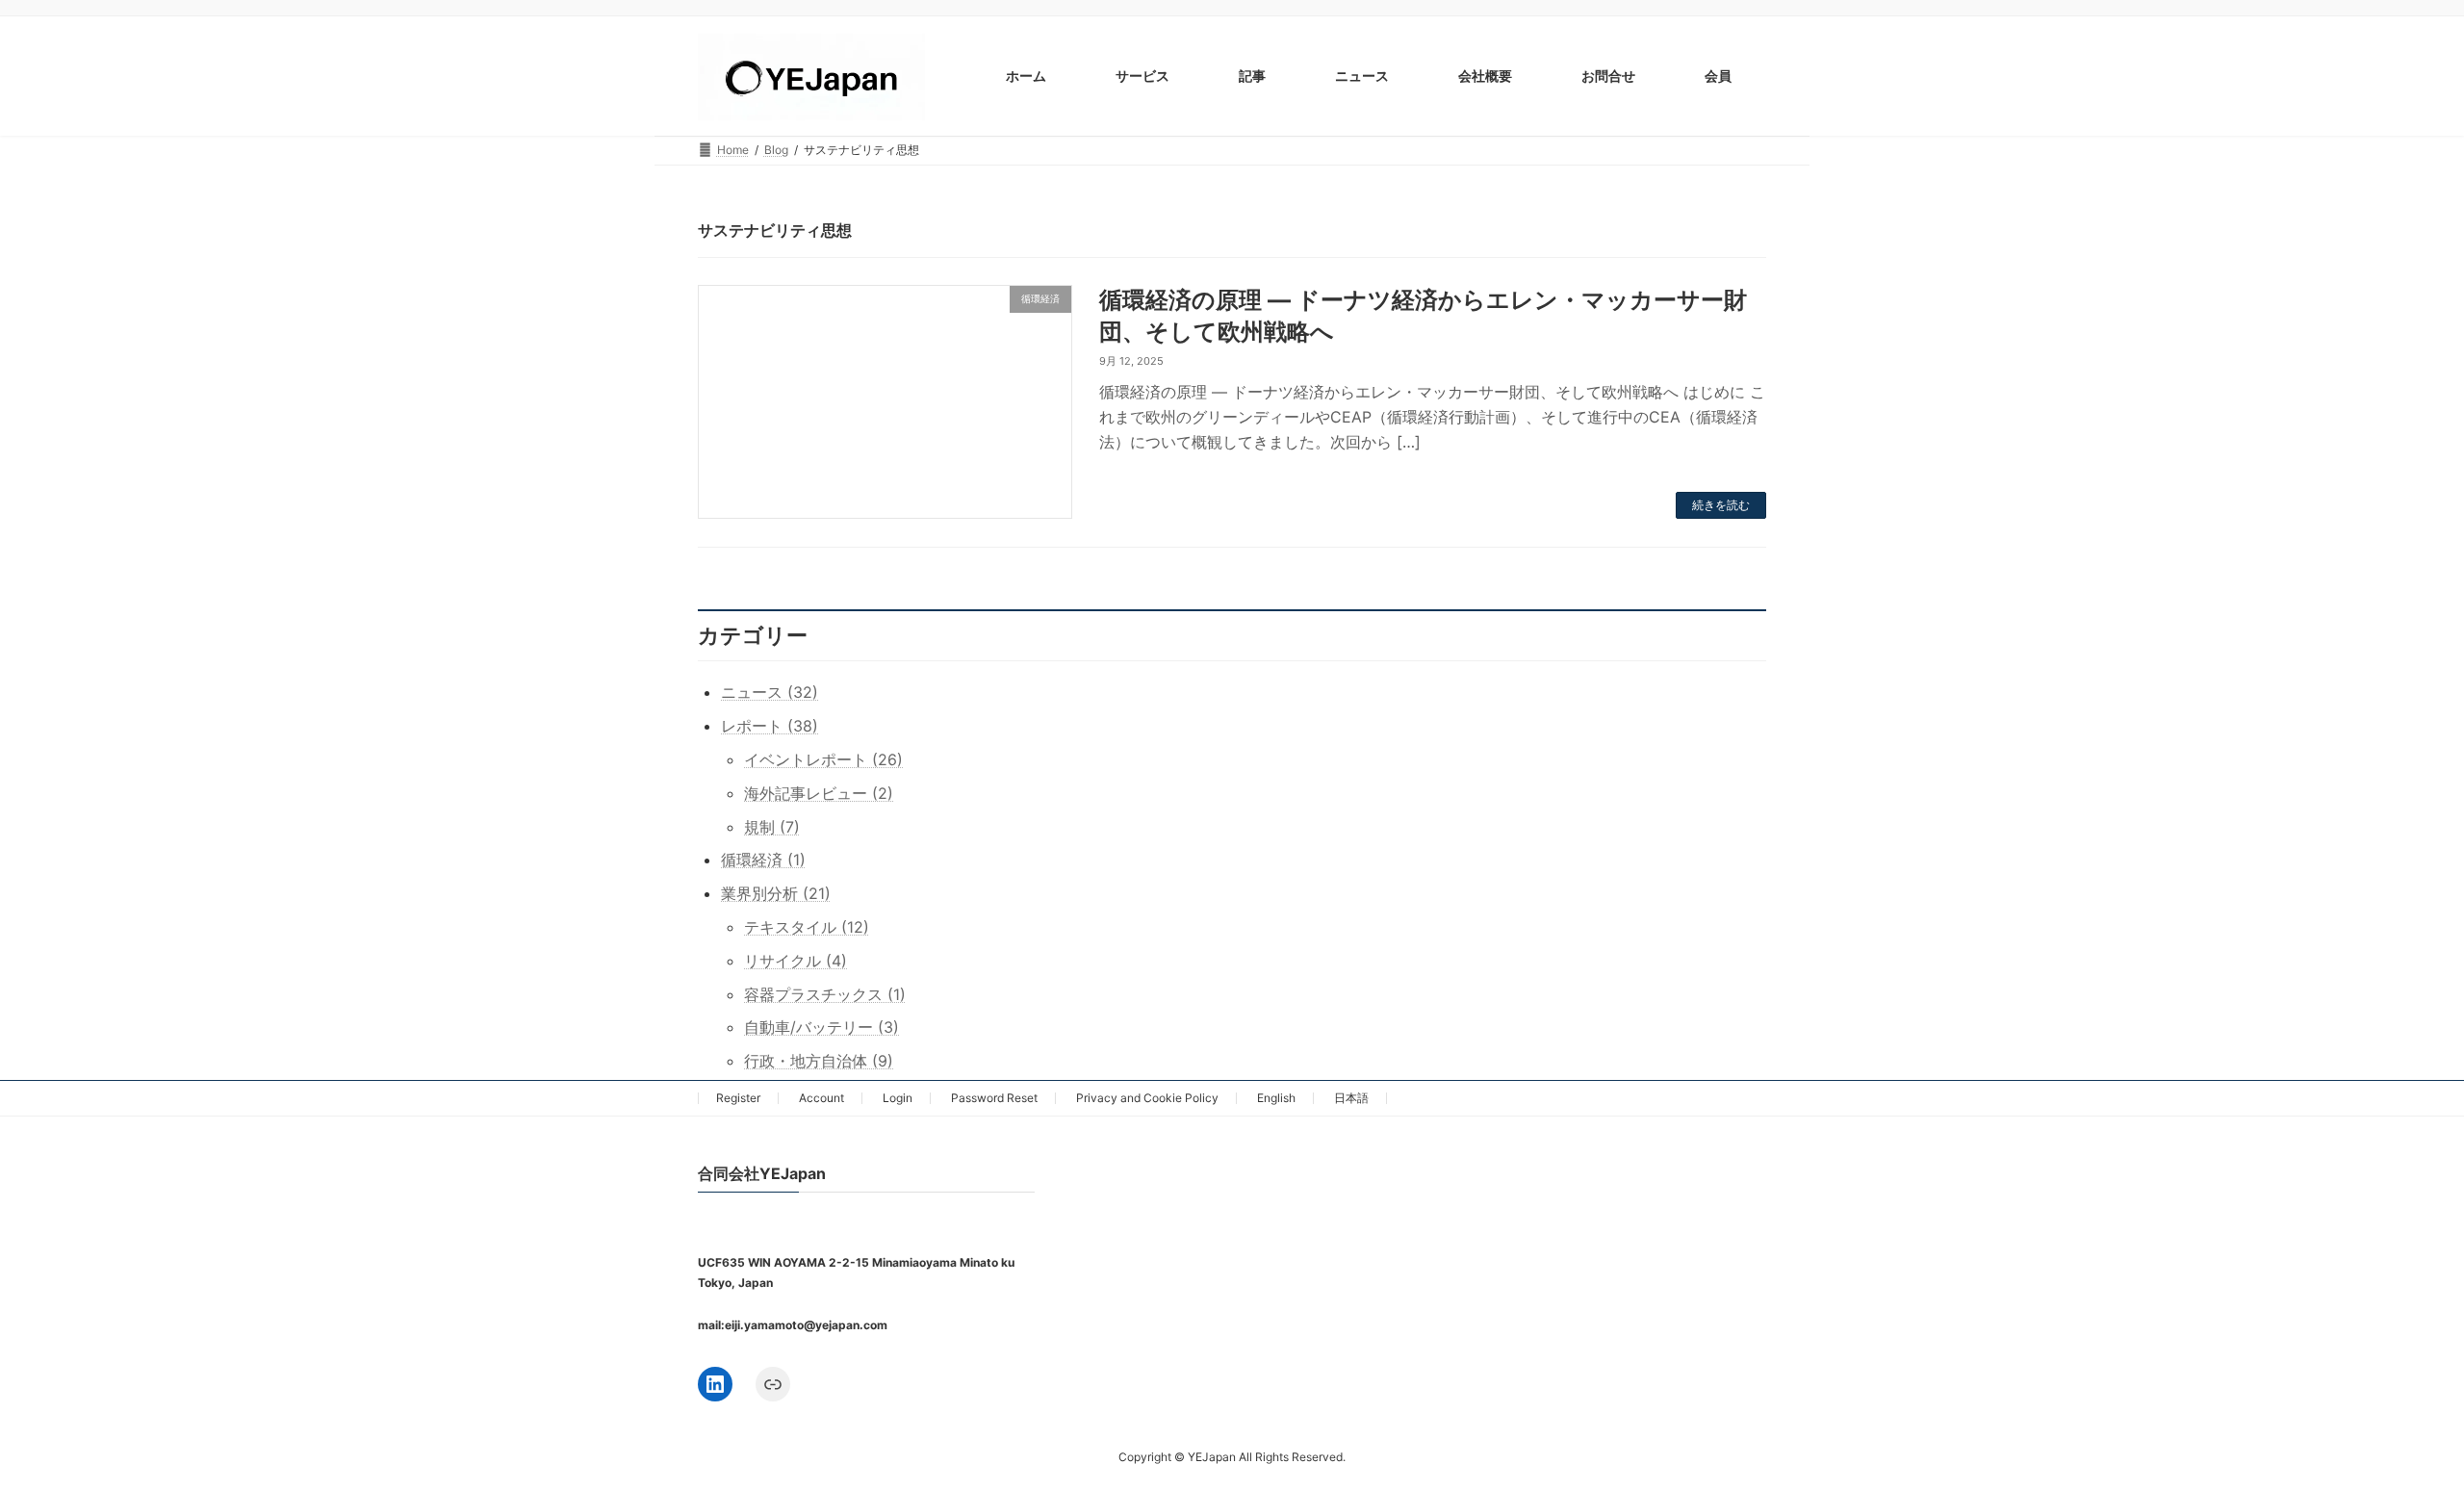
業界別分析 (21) (776, 893)
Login (898, 1098)
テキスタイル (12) (807, 927)
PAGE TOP (2392, 1427)
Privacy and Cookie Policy (1147, 1098)
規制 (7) (772, 827)
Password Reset (994, 1098)
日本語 (1351, 1098)
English (1276, 1098)
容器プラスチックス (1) (825, 994)
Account (821, 1098)
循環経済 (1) (763, 860)
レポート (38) (770, 726)
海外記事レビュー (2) (819, 793)
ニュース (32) (770, 692)
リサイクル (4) (796, 961)
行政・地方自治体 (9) (819, 1061)
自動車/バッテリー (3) (821, 1027)
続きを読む (1721, 505)
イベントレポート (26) (823, 759)
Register (738, 1098)
